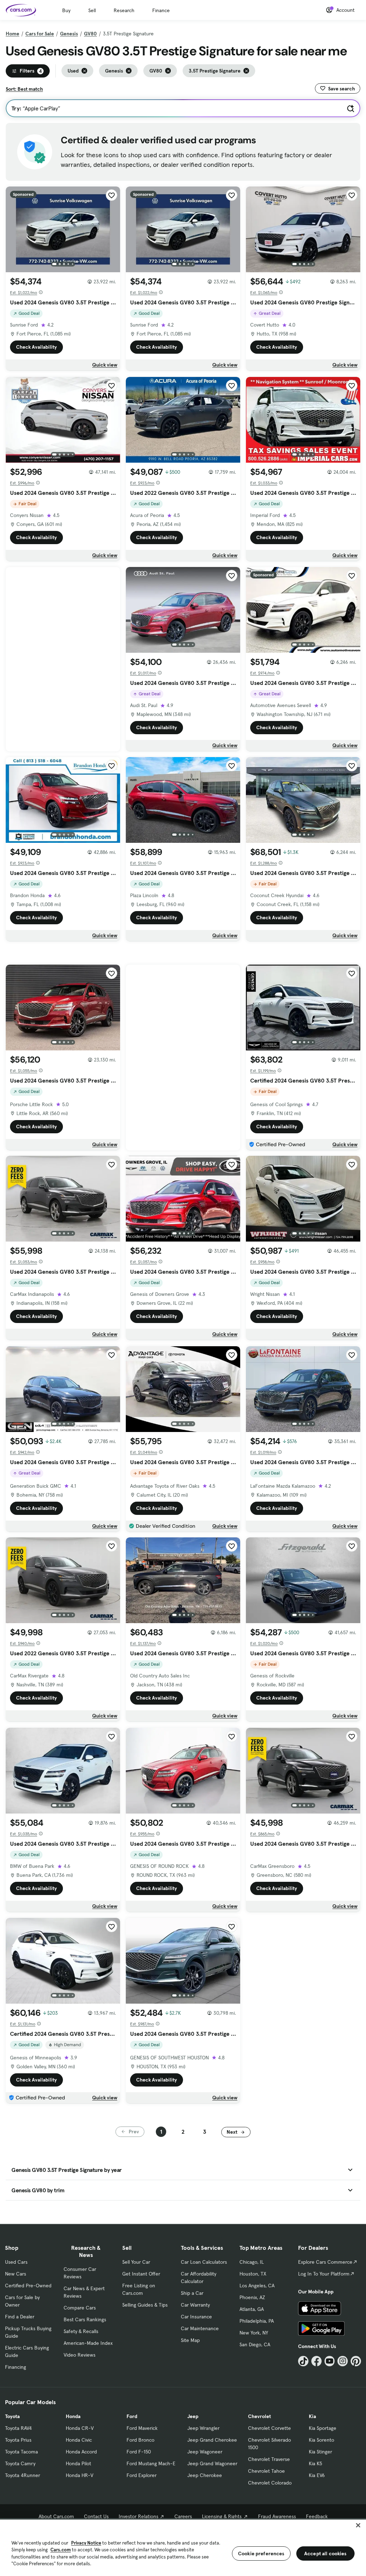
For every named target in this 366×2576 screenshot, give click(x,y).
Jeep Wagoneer (205, 2452)
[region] (183, 2547)
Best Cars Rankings (85, 2319)
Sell (92, 10)
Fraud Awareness (277, 2516)
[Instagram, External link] (343, 2361)
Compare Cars (80, 2308)
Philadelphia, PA (257, 2321)
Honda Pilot (78, 2463)
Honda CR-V (80, 2428)
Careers (183, 2516)
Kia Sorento (322, 2440)
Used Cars (16, 2262)
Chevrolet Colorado (270, 2483)
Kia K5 (315, 2463)
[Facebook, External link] (316, 2361)
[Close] (358, 2525)
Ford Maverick (142, 2428)
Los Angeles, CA (257, 2286)
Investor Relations (139, 2516)
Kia (312, 2416)
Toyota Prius (18, 2440)
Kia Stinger (320, 2452)
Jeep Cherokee (205, 2475)
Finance (161, 10)
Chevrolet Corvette (269, 2428)
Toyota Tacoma (21, 2452)
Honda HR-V (80, 2475)
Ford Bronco (140, 2440)
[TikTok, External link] (303, 2361)
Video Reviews (80, 2355)
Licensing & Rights (222, 2516)
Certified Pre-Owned (28, 2286)
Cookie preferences (261, 2553)
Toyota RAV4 (18, 2428)
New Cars (16, 2274)
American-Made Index (88, 2343)
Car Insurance (196, 2317)
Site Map (190, 2340)
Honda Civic (79, 2440)
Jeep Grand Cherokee (212, 2440)
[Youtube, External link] (330, 2361)
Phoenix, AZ (252, 2297)
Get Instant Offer (141, 2274)
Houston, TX (253, 2274)
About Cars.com (56, 2516)
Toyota (12, 2416)
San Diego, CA (255, 2344)
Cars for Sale (40, 34)
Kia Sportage (323, 2428)
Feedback (317, 2516)
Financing (16, 2367)
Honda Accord (81, 2452)
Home (13, 34)
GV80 (90, 34)
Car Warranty (195, 2305)
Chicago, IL (252, 2262)
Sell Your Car (136, 2262)
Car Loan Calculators (204, 2262)
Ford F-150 (139, 2452)
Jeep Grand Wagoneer (212, 2463)
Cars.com (61, 2550)
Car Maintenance (200, 2328)
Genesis (69, 34)
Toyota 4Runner (23, 2475)
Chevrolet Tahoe (266, 2471)
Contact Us (96, 2516)
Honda (73, 2416)
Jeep (193, 2416)
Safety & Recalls (81, 2331)
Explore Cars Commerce (325, 2262)
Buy (66, 10)
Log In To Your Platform (324, 2274)
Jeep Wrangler (203, 2428)
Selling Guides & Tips (145, 2305)
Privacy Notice (86, 2543)
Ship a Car (192, 2293)
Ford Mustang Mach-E (151, 2463)
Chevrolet (259, 2416)
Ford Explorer (142, 2475)
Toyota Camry (20, 2463)
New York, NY (254, 2333)
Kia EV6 (317, 2475)
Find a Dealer (20, 2317)
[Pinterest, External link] (356, 2361)
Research (124, 10)
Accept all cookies (325, 2553)
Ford (132, 2416)
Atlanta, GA (252, 2309)
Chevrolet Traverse (269, 2459)
